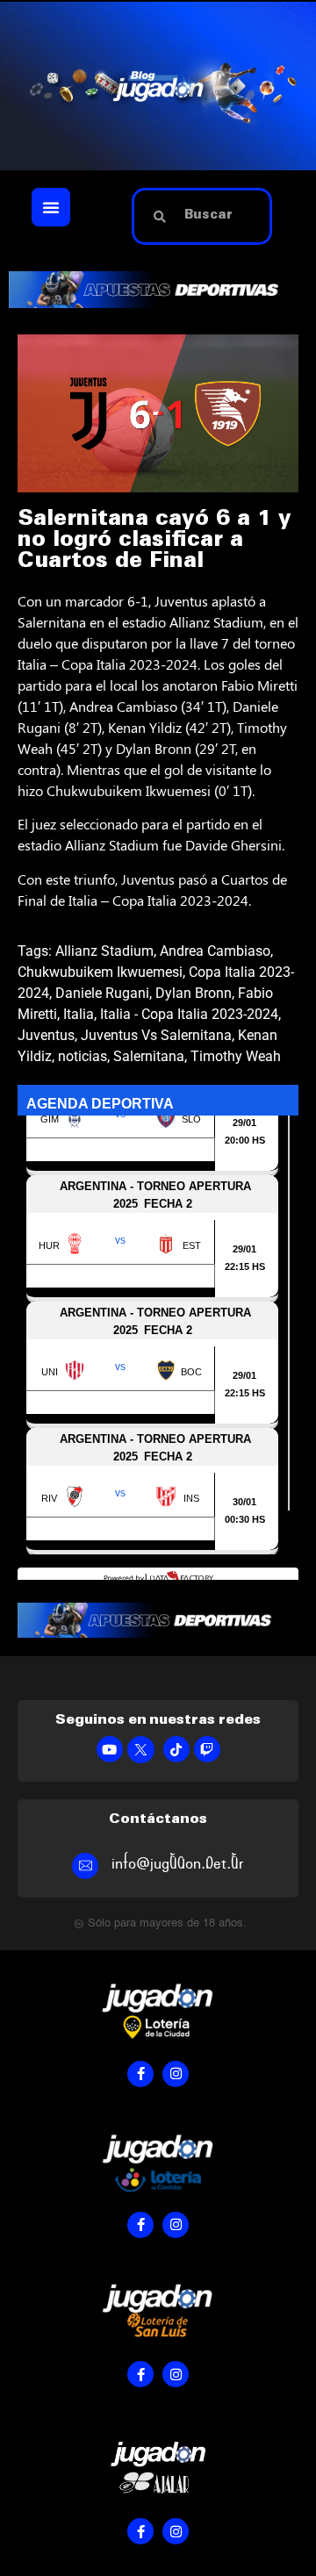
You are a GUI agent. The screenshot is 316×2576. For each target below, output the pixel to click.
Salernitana (149, 1056)
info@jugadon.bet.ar (178, 1864)
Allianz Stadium (104, 951)
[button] (51, 207)
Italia (79, 1014)
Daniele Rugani (102, 993)
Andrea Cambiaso (215, 951)
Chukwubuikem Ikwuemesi (100, 972)
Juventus (46, 1035)
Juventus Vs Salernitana (156, 1035)
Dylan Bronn (194, 993)
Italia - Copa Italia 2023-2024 (189, 1014)
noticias (83, 1056)
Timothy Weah (236, 1056)
